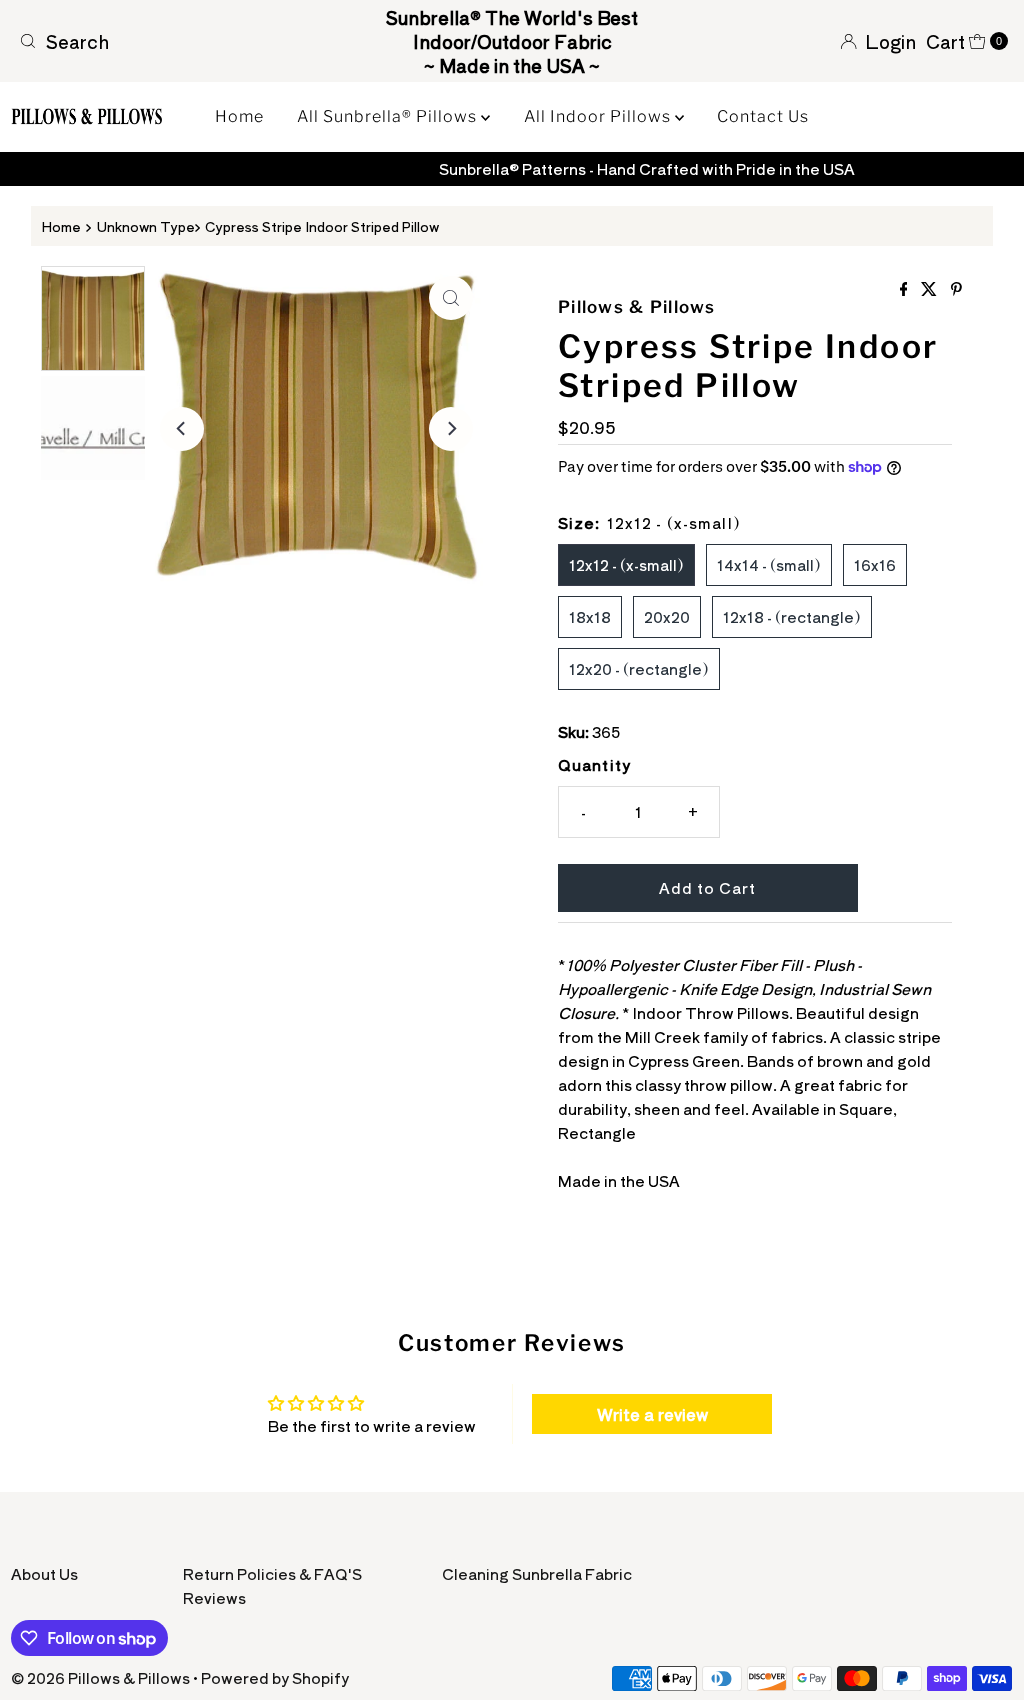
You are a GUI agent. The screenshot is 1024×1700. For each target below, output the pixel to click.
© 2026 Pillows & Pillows (100, 1677)
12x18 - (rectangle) (792, 616)
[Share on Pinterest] (956, 289)
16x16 (875, 564)
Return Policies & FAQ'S (272, 1573)
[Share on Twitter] (931, 289)
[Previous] (182, 429)
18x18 (590, 616)
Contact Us (763, 116)
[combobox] (173, 41)
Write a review (652, 1414)
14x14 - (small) (769, 564)
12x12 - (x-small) (626, 564)
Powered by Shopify (275, 1677)
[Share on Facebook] (906, 289)
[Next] (451, 429)
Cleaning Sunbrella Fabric (537, 1573)
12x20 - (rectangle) (639, 668)
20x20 (667, 616)
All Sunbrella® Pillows (389, 116)
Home (239, 116)
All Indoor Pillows (599, 116)
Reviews (214, 1597)
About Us (44, 1573)
